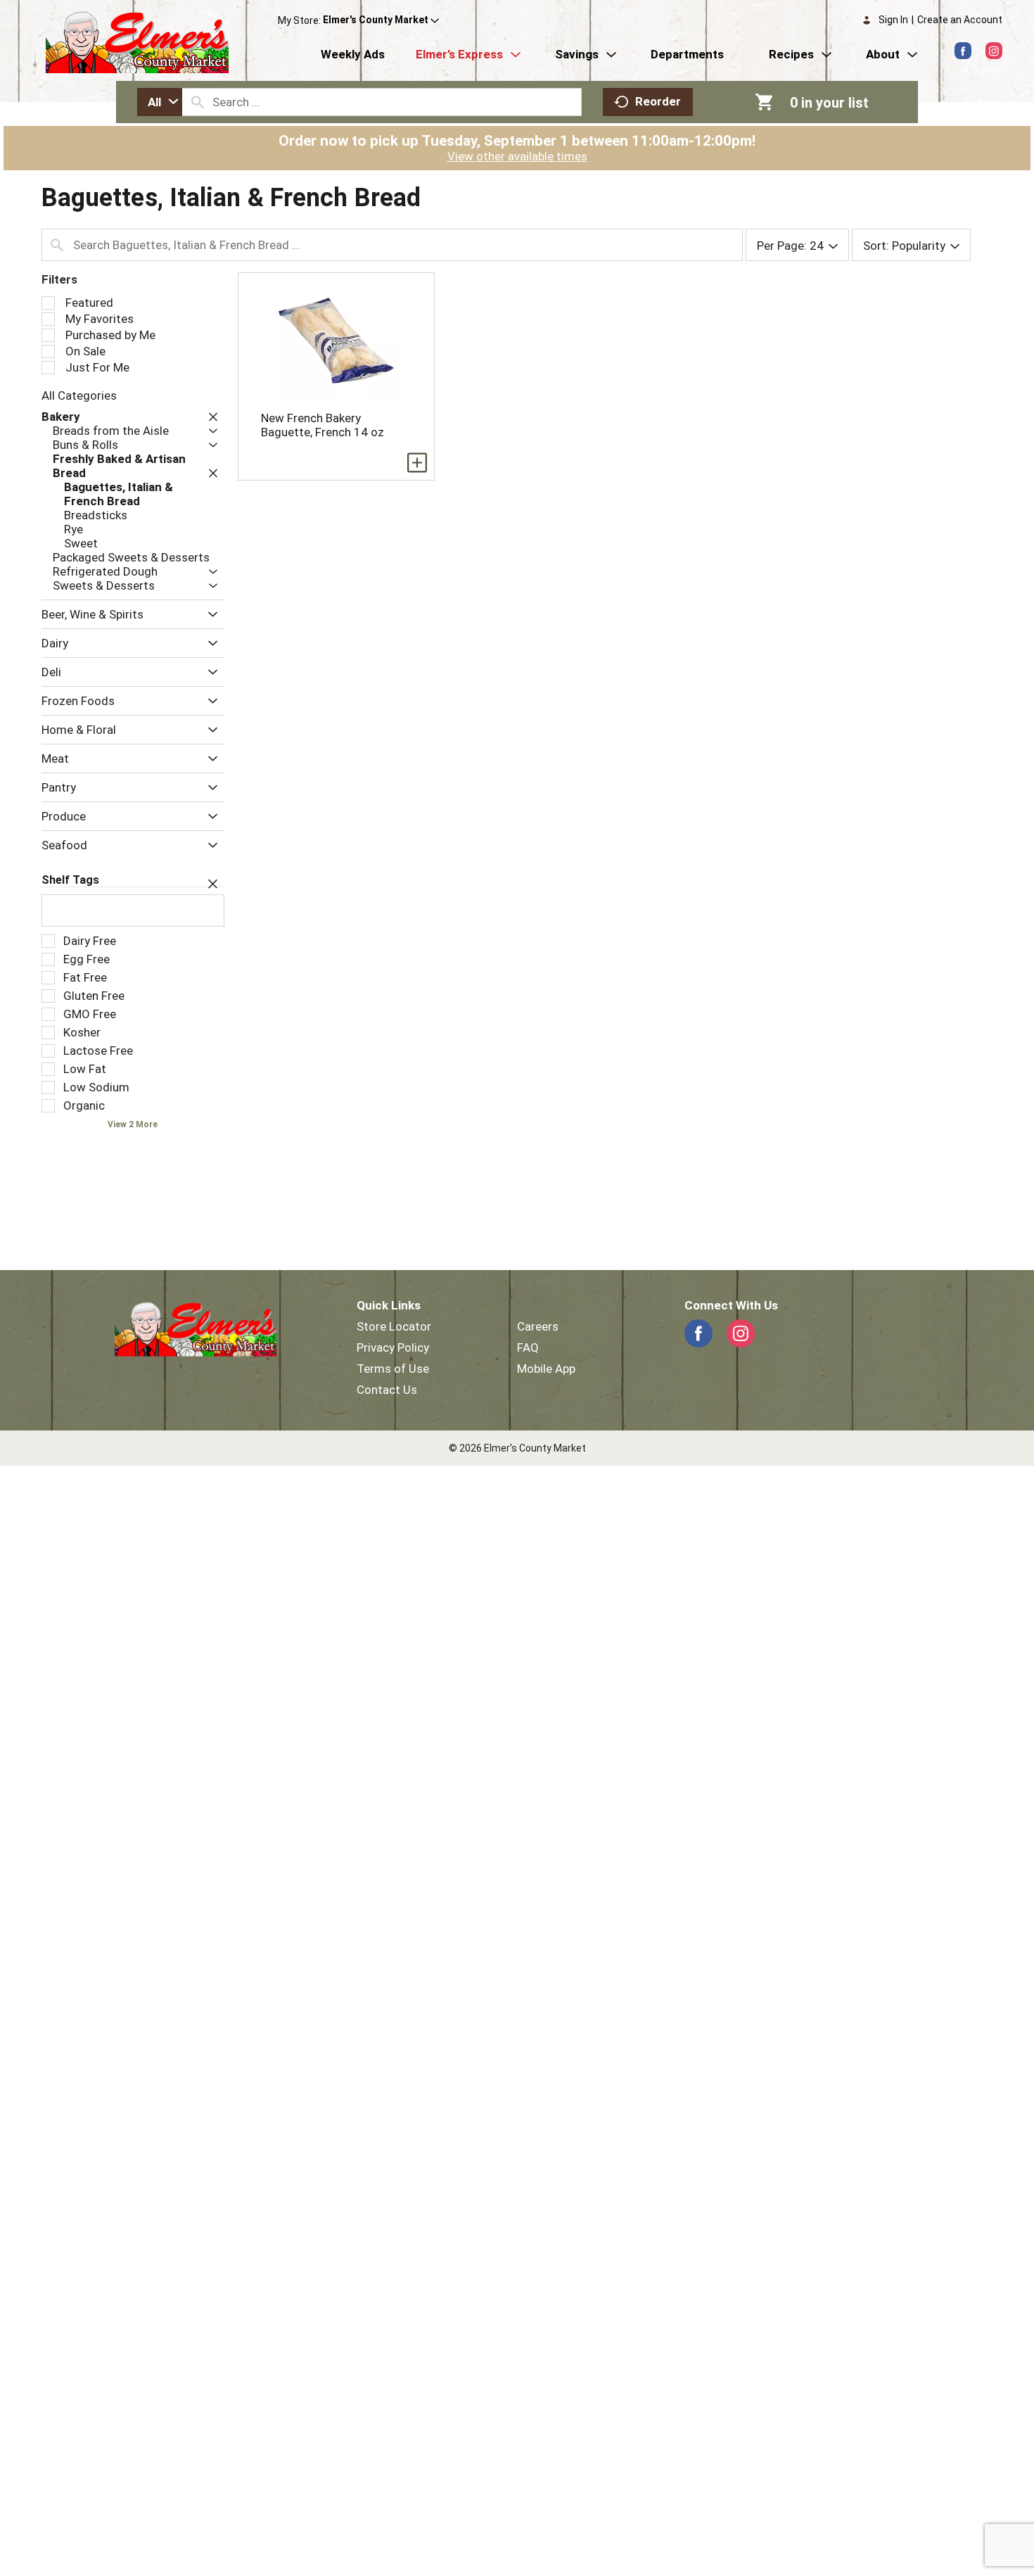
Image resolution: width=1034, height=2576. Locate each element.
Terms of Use (393, 1369)
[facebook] (963, 51)
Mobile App (546, 1369)
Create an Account (960, 20)
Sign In (893, 20)
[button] (381, 20)
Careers (538, 1326)
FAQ (528, 1347)
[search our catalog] (198, 102)
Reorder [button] (658, 101)
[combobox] (160, 102)
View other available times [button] (517, 156)
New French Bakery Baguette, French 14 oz (323, 425)
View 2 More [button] (133, 1124)
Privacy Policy (393, 1347)
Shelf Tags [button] (70, 880)
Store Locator (394, 1326)
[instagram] (994, 51)
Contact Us (387, 1390)
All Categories (79, 395)
